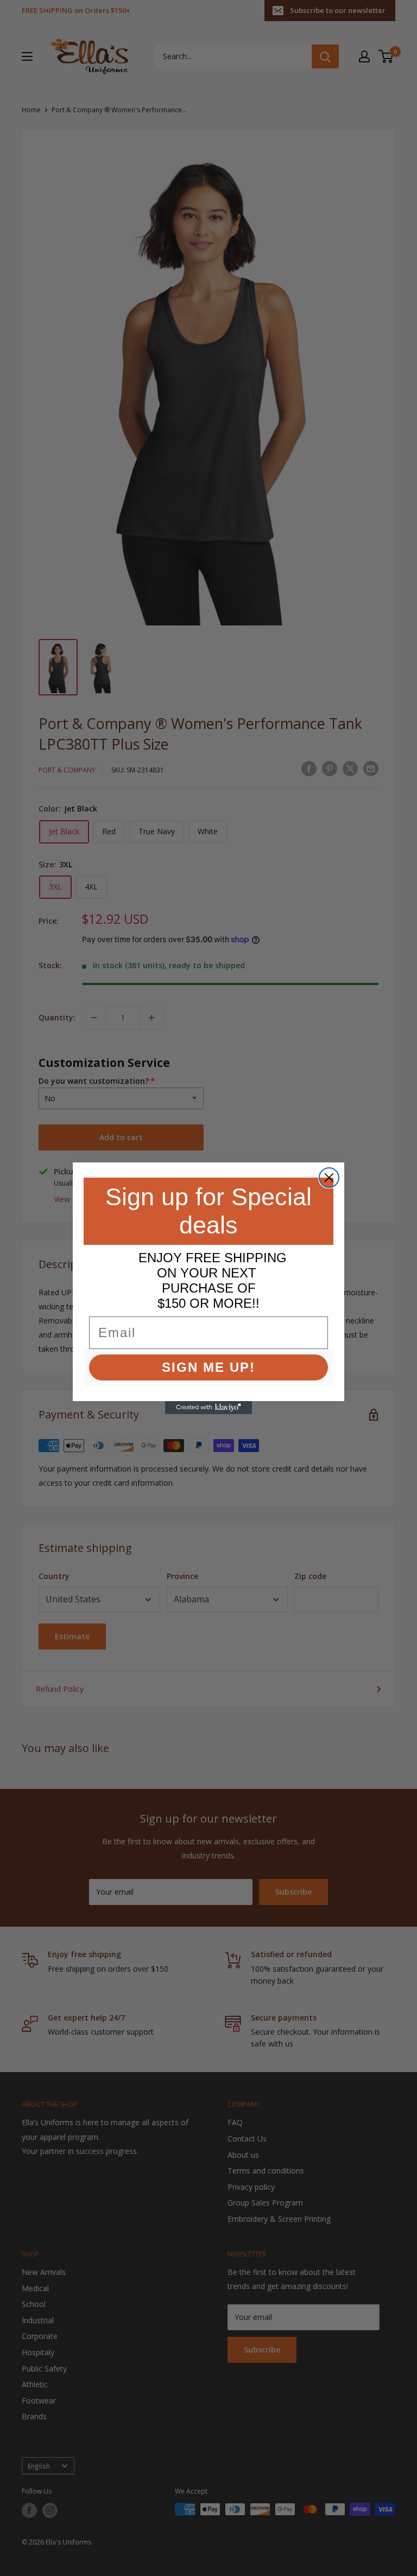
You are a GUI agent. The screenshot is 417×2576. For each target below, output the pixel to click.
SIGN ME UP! (208, 1367)
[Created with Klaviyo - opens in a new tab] (208, 1408)
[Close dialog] (329, 1178)
